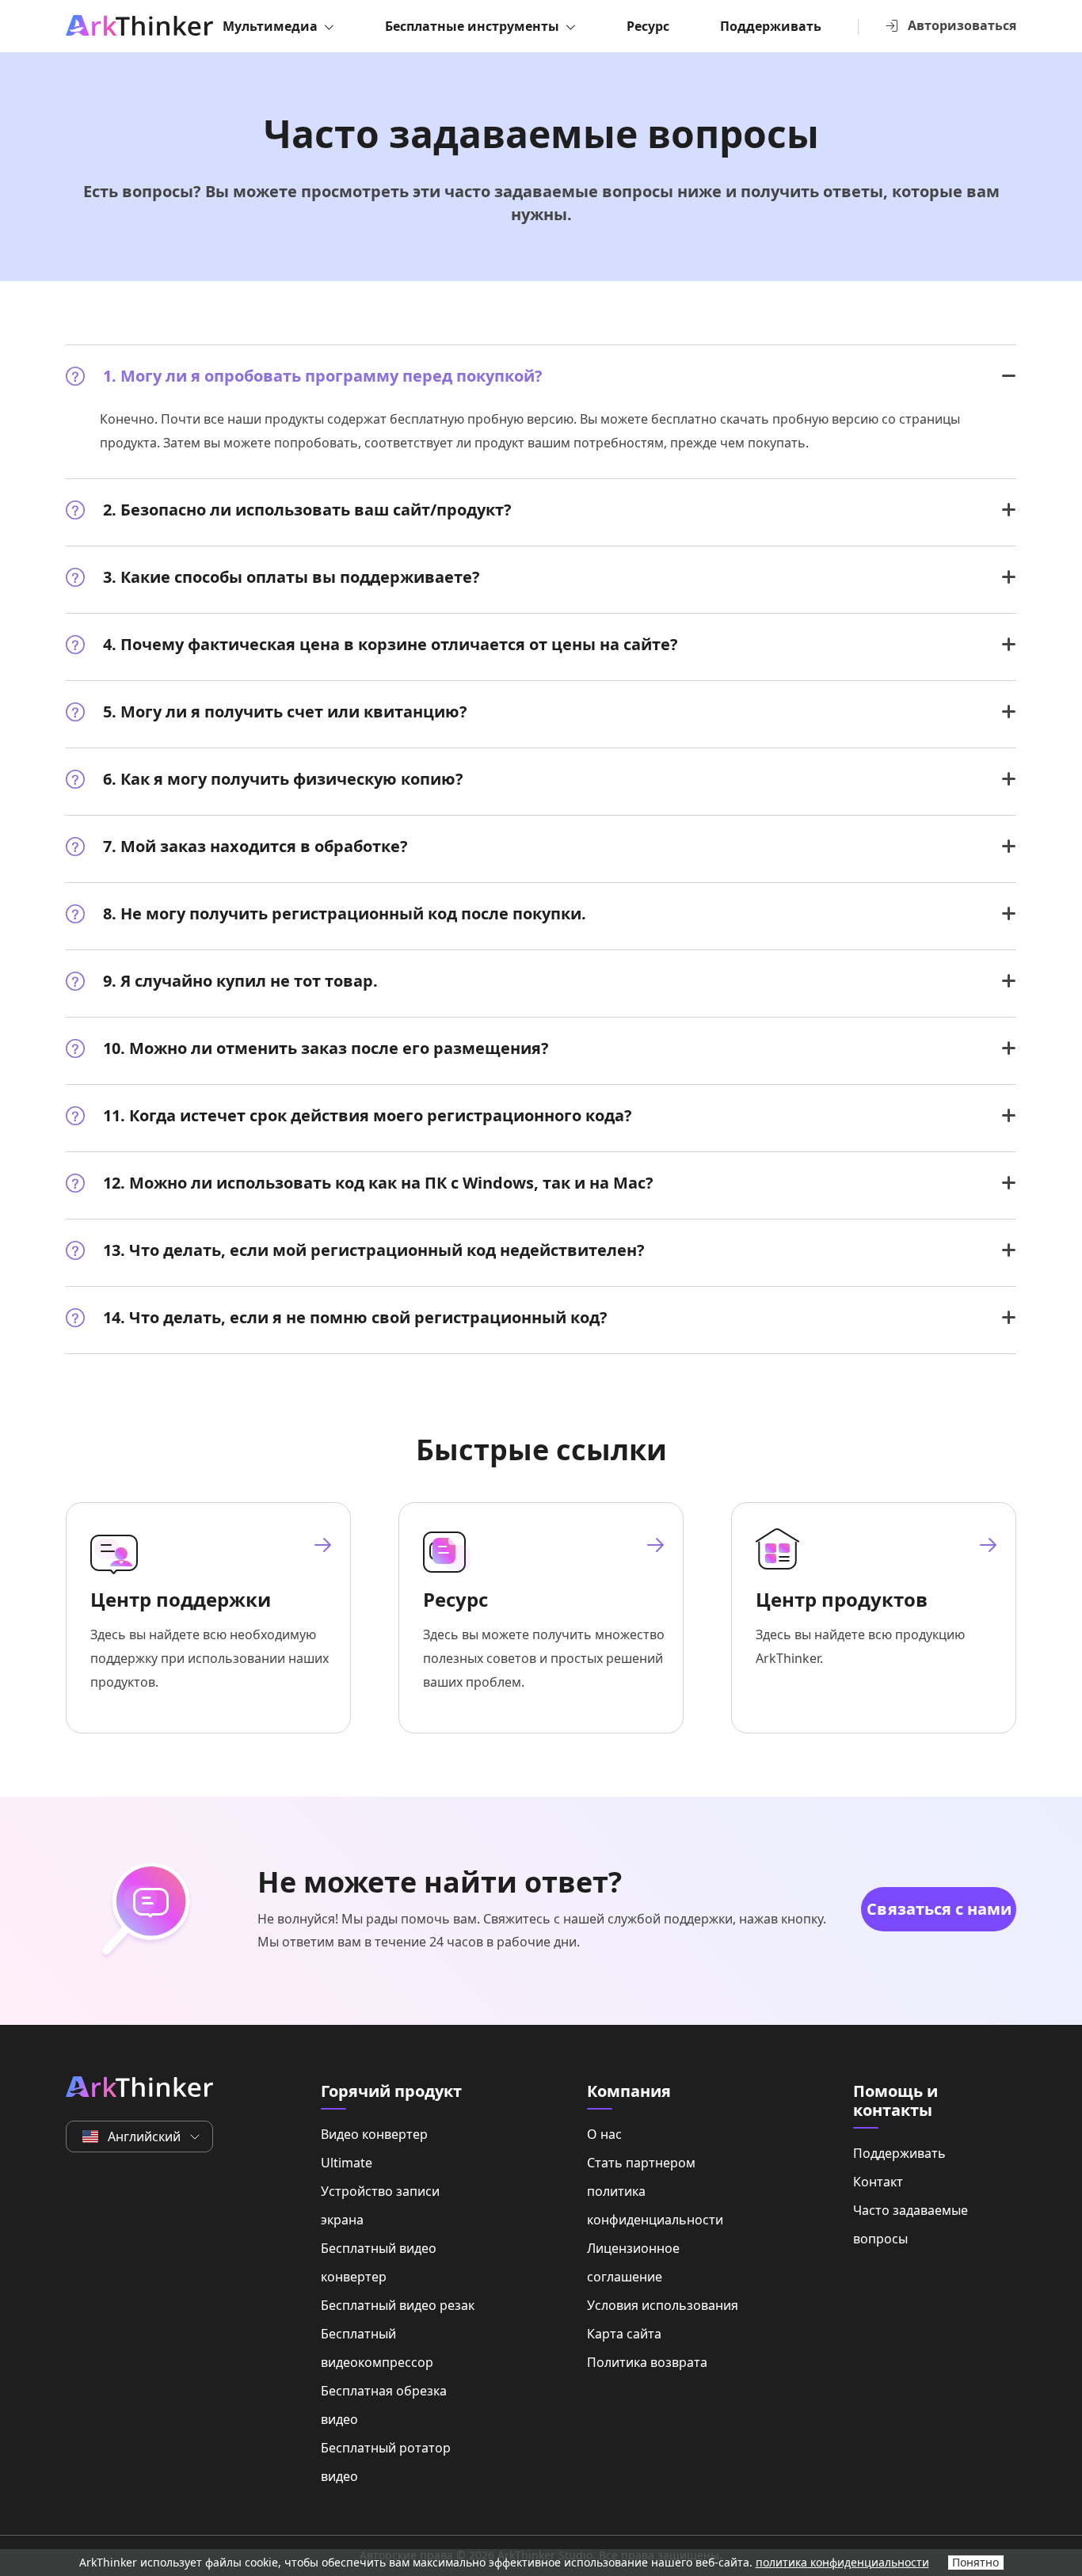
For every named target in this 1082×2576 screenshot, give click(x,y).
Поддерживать (771, 26)
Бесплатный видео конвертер (379, 2262)
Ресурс (648, 26)
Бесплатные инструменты (472, 26)
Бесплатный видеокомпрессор (377, 2348)
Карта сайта (624, 2334)
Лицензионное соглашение (633, 2262)
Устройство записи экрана (380, 2205)
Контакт (878, 2182)
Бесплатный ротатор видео (386, 2462)
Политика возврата (647, 2362)
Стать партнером (641, 2163)
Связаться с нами (939, 1909)
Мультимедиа (270, 26)
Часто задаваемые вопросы (911, 2224)
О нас (604, 2134)
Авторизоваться (962, 25)
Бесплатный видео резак (398, 2305)
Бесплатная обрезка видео (384, 2405)
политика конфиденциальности (655, 2205)
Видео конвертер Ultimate (374, 2148)
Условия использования (663, 2305)
